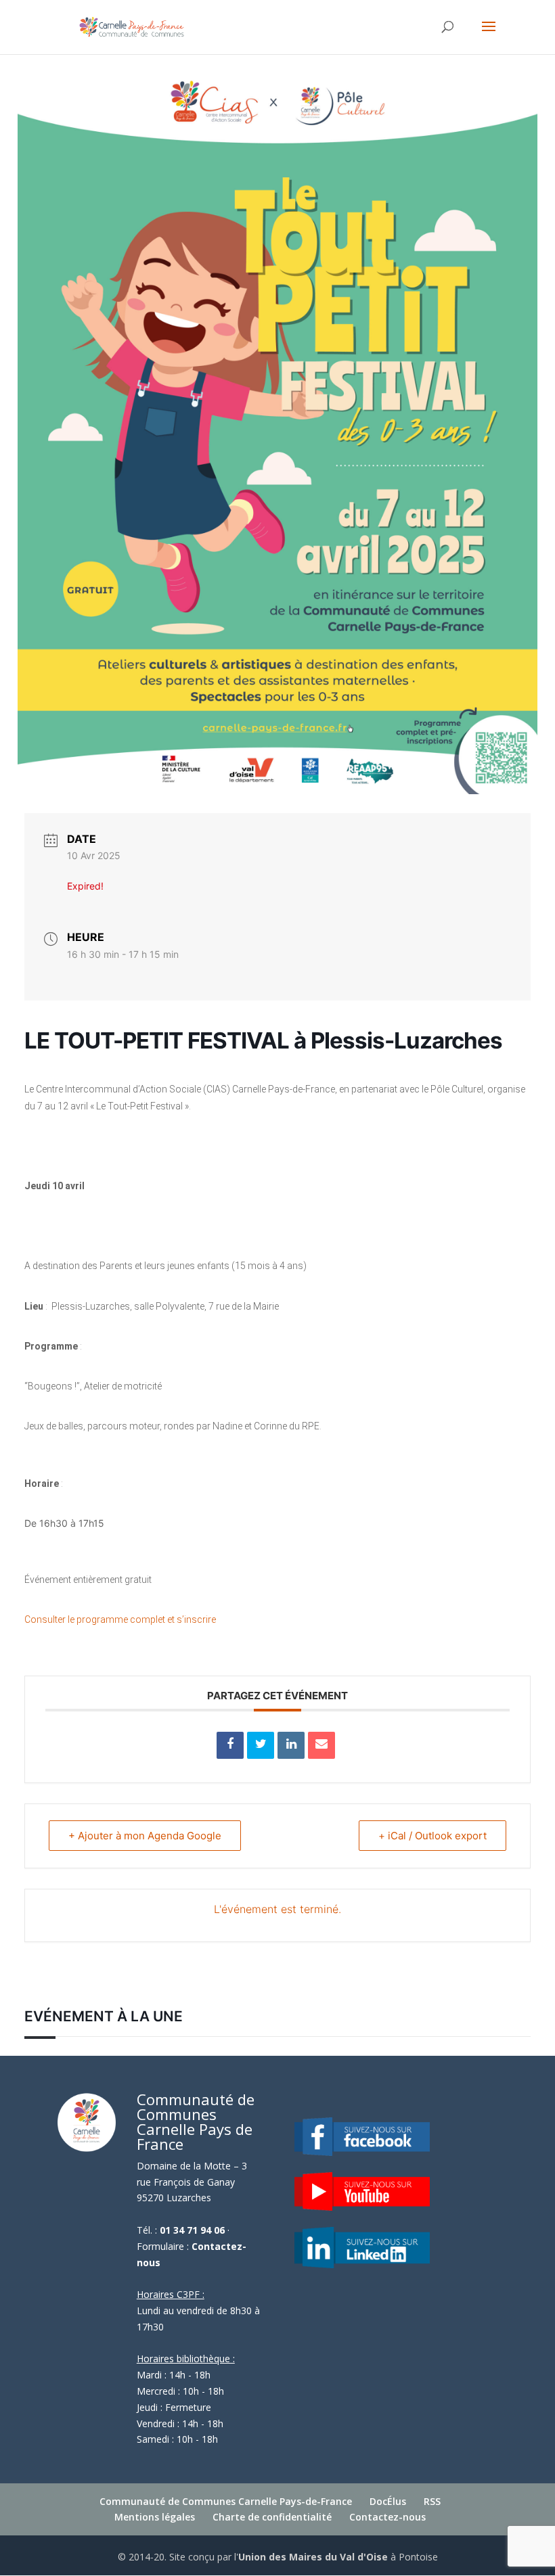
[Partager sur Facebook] (230, 1745)
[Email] (321, 1745)
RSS (432, 2501)
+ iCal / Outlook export (432, 1836)
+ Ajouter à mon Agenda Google (145, 1836)
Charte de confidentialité (272, 2517)
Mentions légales (155, 2517)
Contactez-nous (387, 2517)
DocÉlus (388, 2501)
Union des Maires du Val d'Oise (313, 2557)
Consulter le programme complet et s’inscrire (120, 1619)
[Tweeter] (261, 1745)
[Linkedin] (291, 1745)
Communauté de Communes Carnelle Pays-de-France (226, 2501)
